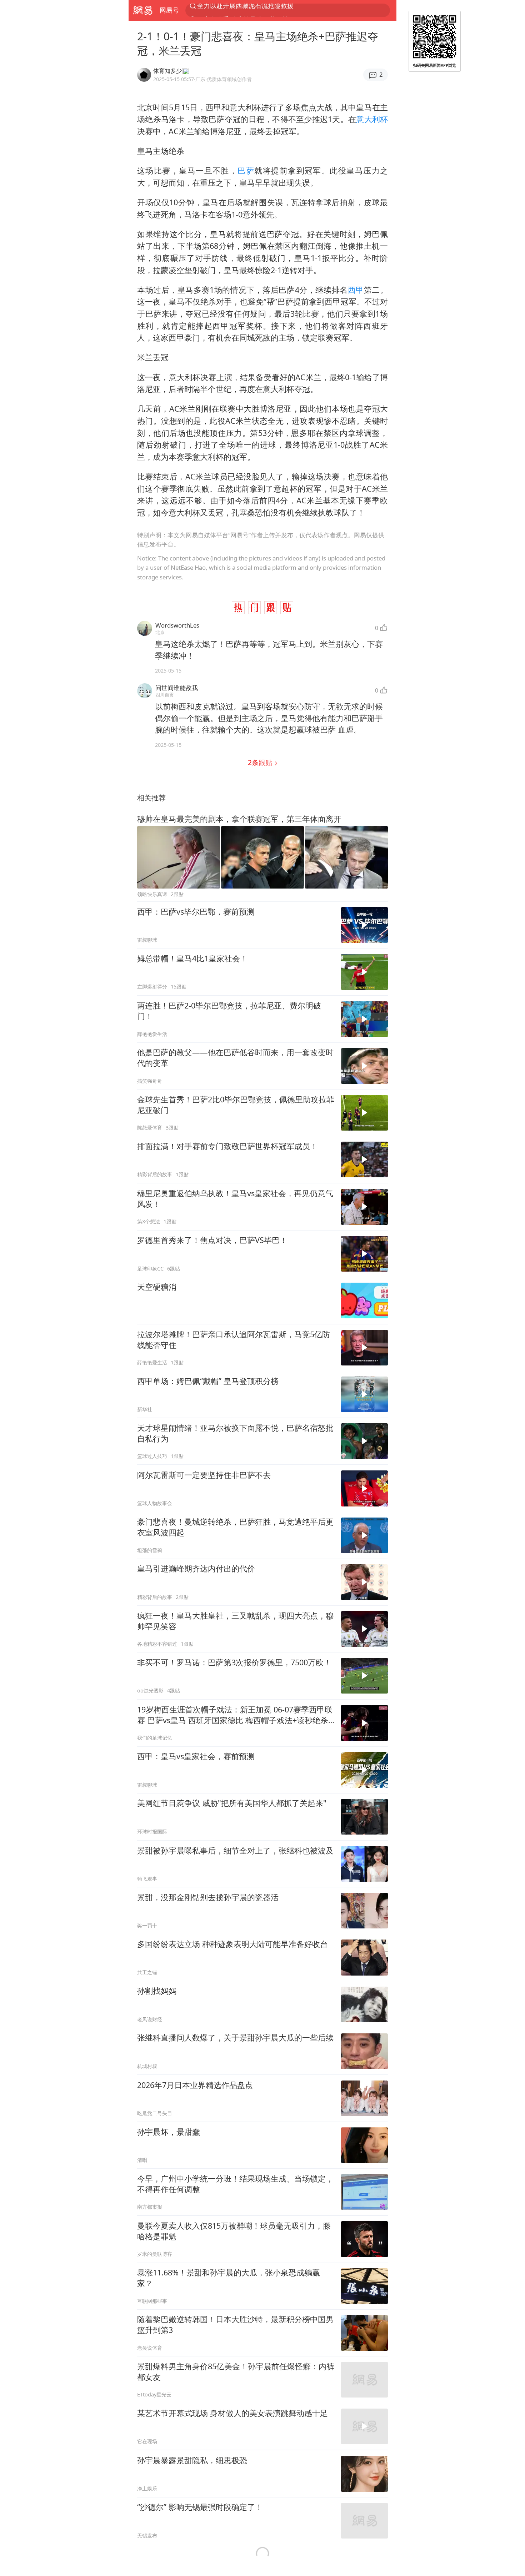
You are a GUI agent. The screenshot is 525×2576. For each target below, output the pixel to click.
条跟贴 (261, 762)
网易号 (169, 10)
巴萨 (246, 170)
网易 (143, 10)
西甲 (356, 290)
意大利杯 (372, 119)
